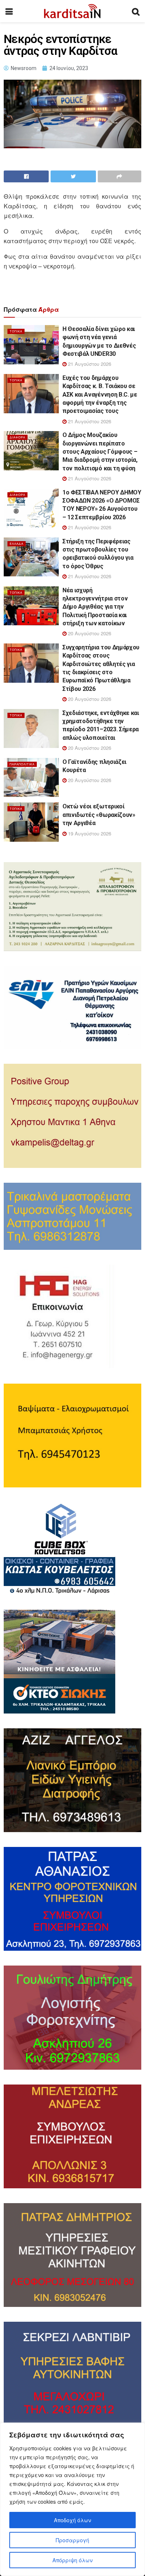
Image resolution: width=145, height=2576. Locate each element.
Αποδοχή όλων (72, 2520)
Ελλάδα (17, 544)
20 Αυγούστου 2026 (89, 633)
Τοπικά (16, 331)
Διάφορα (17, 437)
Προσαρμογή (72, 2540)
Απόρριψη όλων (72, 2560)
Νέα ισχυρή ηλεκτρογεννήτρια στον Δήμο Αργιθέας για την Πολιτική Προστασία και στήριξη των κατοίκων (95, 607)
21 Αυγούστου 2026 (89, 364)
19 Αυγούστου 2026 (89, 833)
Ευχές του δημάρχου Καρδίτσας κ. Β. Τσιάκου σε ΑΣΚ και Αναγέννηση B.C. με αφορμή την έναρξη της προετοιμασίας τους (100, 395)
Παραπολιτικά (22, 764)
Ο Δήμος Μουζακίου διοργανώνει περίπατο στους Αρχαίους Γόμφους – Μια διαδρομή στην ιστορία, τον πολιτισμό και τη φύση (100, 452)
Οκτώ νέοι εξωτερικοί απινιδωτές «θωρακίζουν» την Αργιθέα (99, 815)
